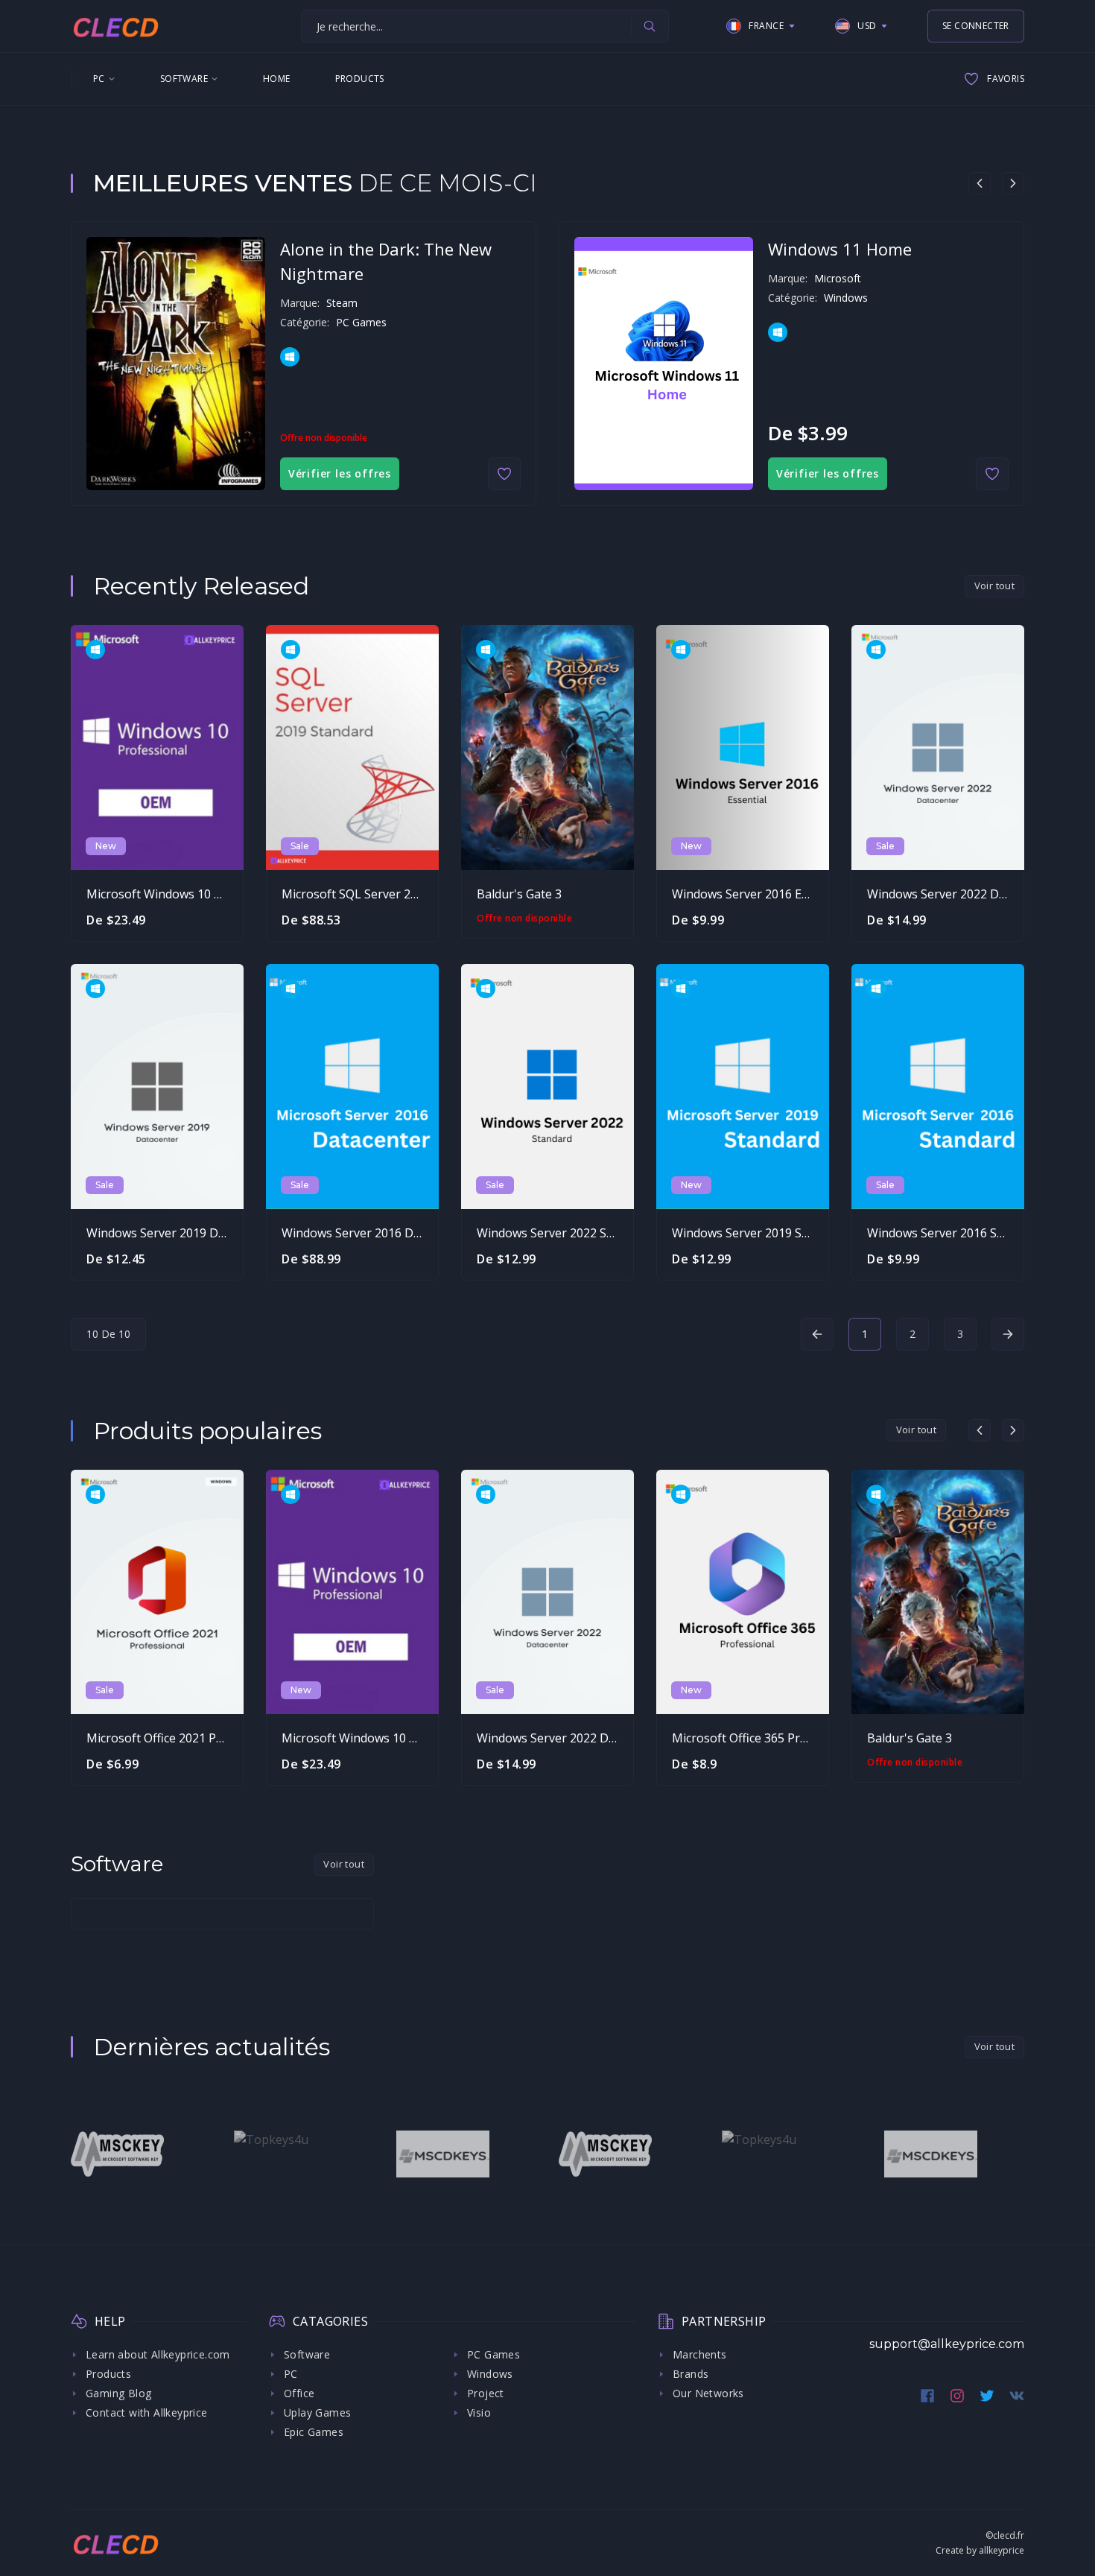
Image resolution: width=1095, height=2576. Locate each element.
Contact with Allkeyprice (147, 2412)
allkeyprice (1002, 2550)
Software (184, 79)
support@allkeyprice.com (947, 2344)
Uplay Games (317, 2412)
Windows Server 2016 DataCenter (375, 1233)
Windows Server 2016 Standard (954, 1233)
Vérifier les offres (340, 473)
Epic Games (314, 2432)
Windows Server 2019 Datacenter (179, 1233)
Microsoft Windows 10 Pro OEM (175, 894)
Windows (490, 2374)
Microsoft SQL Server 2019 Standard (383, 894)
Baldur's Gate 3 (519, 894)
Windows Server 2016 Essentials (761, 894)
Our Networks (708, 2393)
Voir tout (995, 586)
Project (486, 2393)
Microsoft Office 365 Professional (765, 1738)
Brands (691, 2374)
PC (99, 79)
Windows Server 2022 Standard (564, 1233)
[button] (761, 26)
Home (277, 79)
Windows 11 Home (840, 249)
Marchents (700, 2354)
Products (360, 79)
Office (299, 2393)
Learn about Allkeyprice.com (158, 2354)
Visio (479, 2412)
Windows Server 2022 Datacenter (960, 894)
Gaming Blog (118, 2393)
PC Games (493, 2354)
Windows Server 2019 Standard (759, 1233)
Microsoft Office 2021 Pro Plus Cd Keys (194, 1738)
